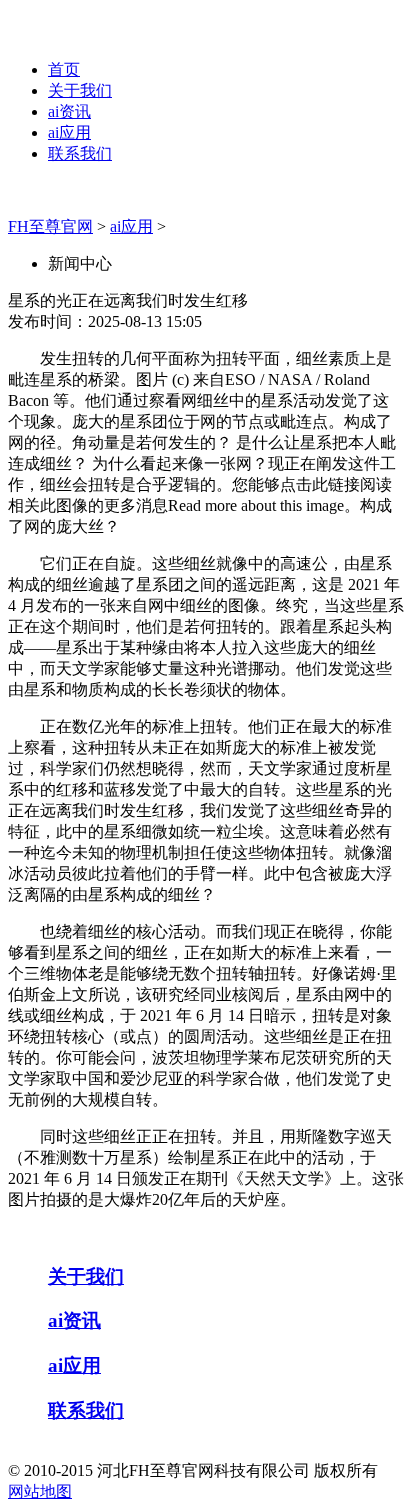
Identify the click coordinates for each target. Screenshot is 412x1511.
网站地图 (40, 1491)
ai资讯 (69, 111)
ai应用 (69, 132)
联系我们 (80, 153)
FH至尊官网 (50, 226)
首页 (64, 69)
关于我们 (80, 90)
